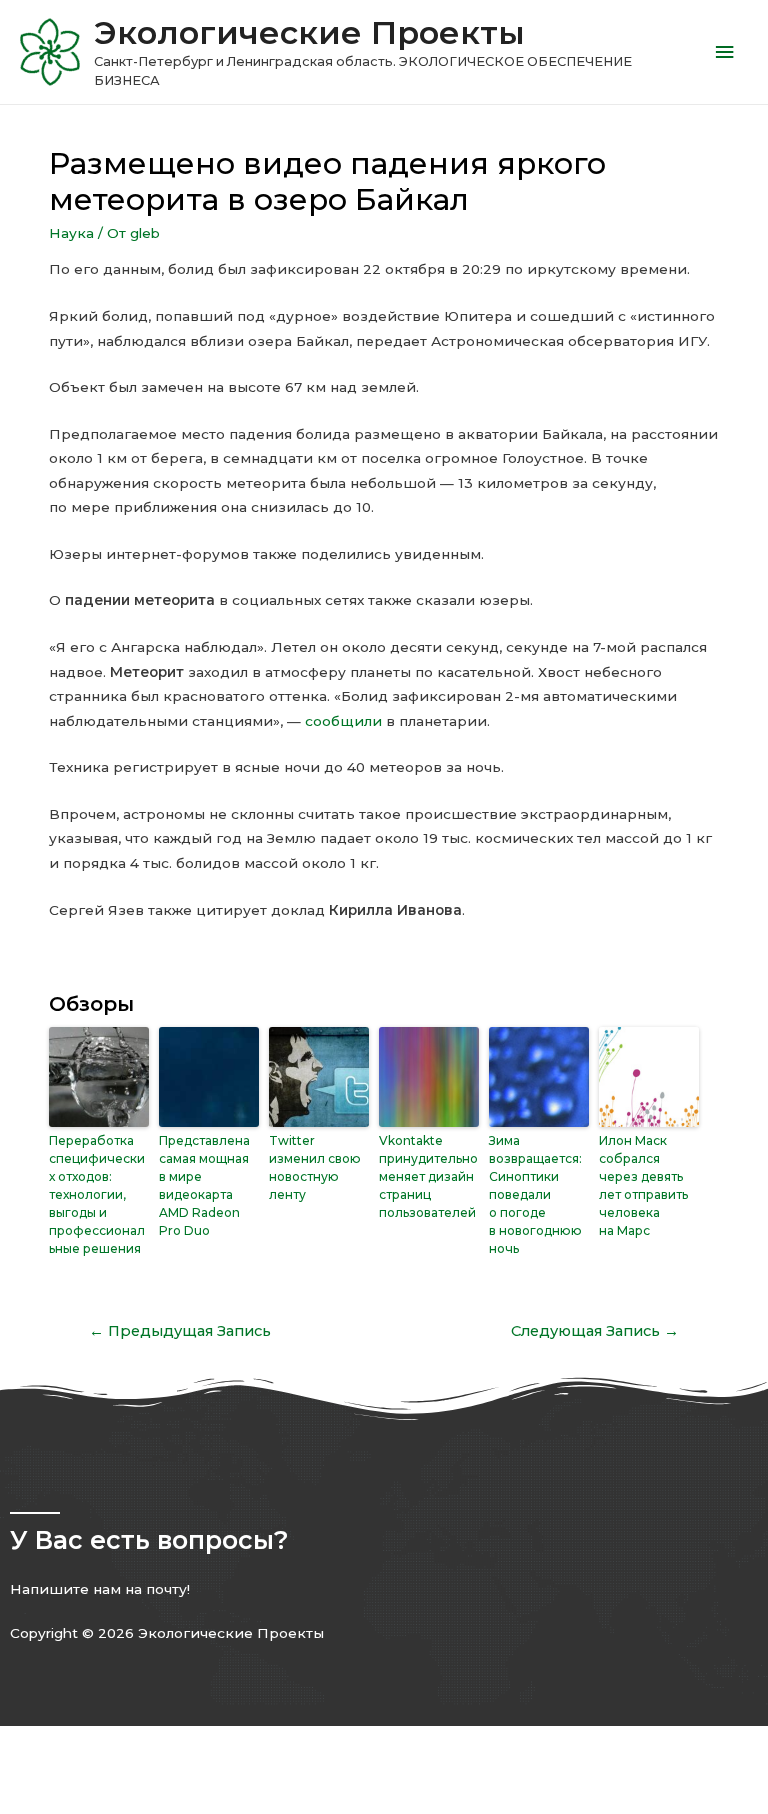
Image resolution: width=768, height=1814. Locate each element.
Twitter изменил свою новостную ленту (315, 1167)
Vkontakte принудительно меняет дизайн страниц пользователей (428, 1176)
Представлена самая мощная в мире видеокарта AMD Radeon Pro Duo (204, 1185)
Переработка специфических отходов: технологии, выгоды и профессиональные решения (97, 1194)
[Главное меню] (725, 52)
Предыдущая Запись (180, 1331)
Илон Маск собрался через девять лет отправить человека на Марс (643, 1185)
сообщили (343, 721)
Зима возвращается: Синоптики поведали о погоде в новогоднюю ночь (535, 1194)
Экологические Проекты (309, 32)
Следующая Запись (595, 1331)
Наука (71, 233)
